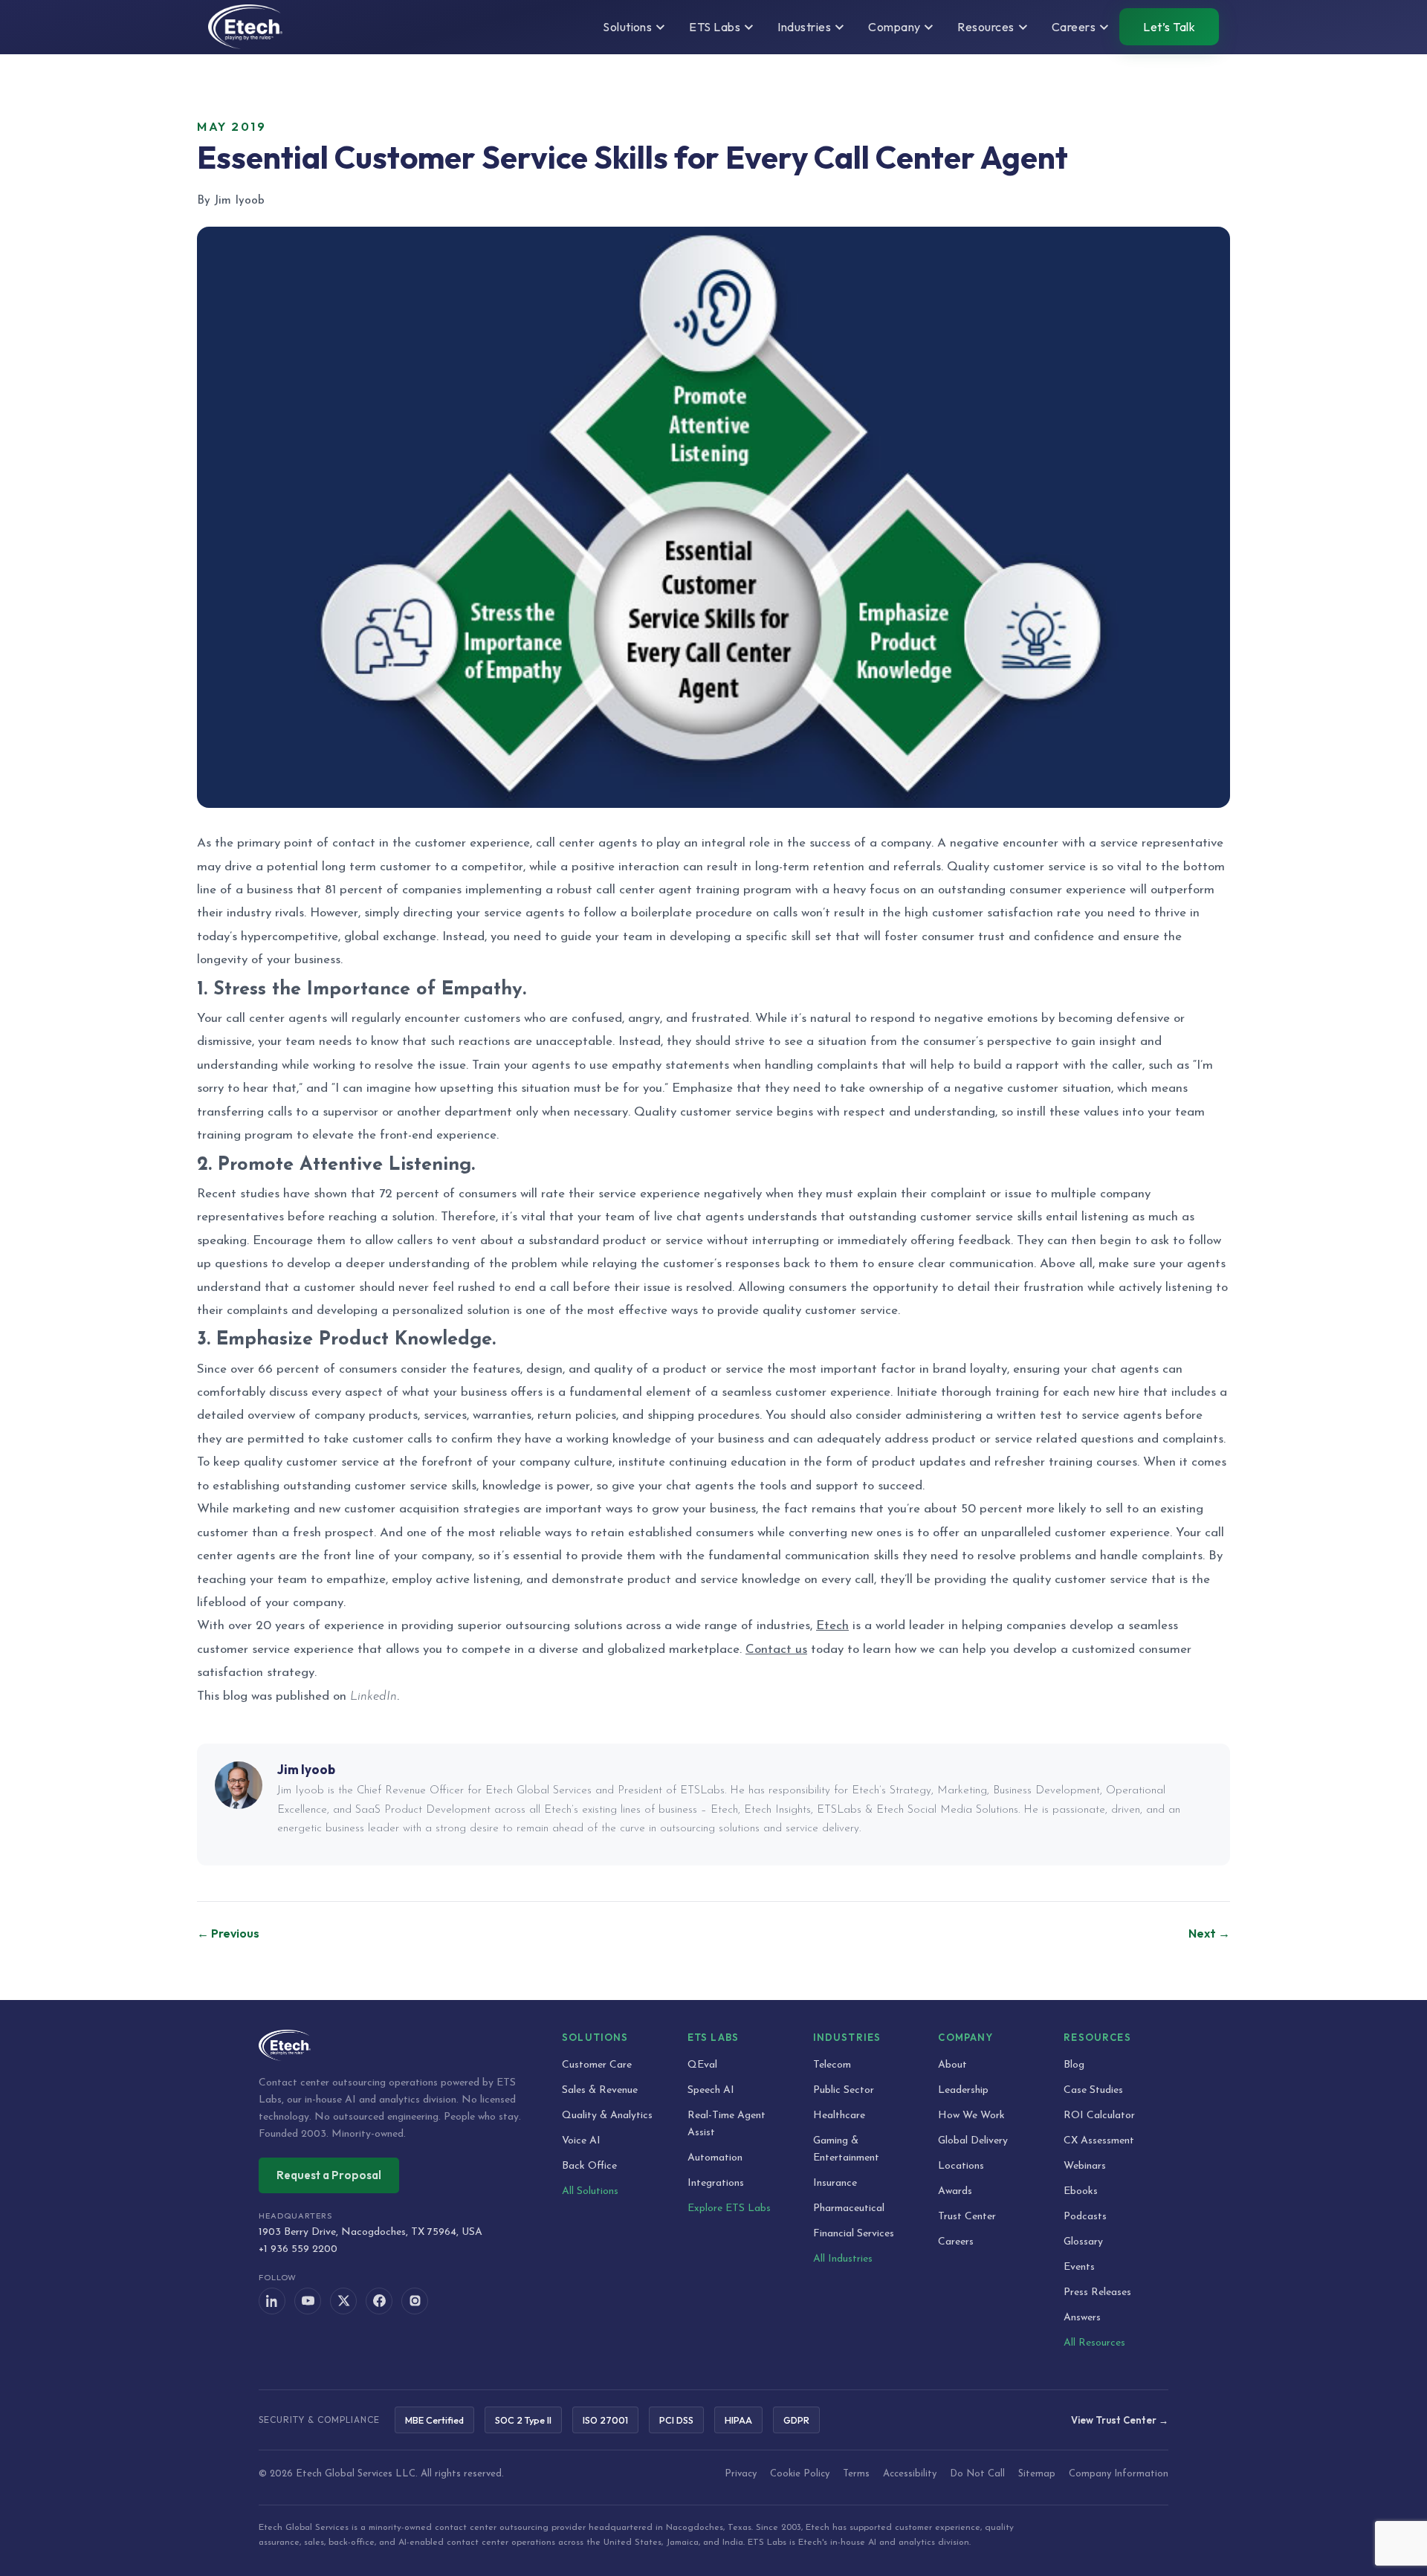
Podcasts (1085, 2217)
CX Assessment (1099, 2141)
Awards (955, 2191)
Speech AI (711, 2090)
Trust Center (967, 2217)
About (952, 2065)
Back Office (589, 2166)
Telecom (832, 2065)
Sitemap (1037, 2474)
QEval (702, 2065)
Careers (956, 2242)
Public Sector (844, 2090)
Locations (961, 2166)
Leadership (963, 2090)
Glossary (1083, 2242)
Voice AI (581, 2141)
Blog (1074, 2065)
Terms (856, 2474)
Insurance (835, 2183)
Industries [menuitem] (804, 27)
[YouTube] (308, 2301)
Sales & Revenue (600, 2090)
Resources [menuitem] (986, 27)
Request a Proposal (329, 2175)
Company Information (1119, 2474)
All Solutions (590, 2191)
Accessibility (910, 2474)
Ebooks (1081, 2191)
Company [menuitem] (894, 27)
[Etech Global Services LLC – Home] (245, 27)
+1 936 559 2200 (298, 2249)
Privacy (741, 2474)
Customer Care (597, 2065)
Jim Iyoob (306, 1769)
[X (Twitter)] (343, 2301)
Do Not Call (977, 2474)
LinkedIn (373, 1696)
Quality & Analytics (607, 2116)
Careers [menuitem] (1074, 27)
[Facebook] (379, 2301)
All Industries (843, 2259)
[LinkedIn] (272, 2301)
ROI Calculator (1099, 2116)
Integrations (716, 2183)
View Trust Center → (1120, 2420)
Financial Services (854, 2234)
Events (1079, 2267)
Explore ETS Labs (729, 2208)
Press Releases (1097, 2292)
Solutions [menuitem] (627, 27)
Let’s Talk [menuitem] (1169, 27)
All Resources (1094, 2343)
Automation (715, 2158)
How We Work (971, 2116)
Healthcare (839, 2116)
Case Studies (1093, 2090)
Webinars (1085, 2166)
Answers (1082, 2318)
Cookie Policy (800, 2474)
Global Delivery (973, 2141)
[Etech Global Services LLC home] (392, 2045)
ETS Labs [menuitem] (715, 27)
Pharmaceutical (849, 2208)
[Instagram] (415, 2301)
